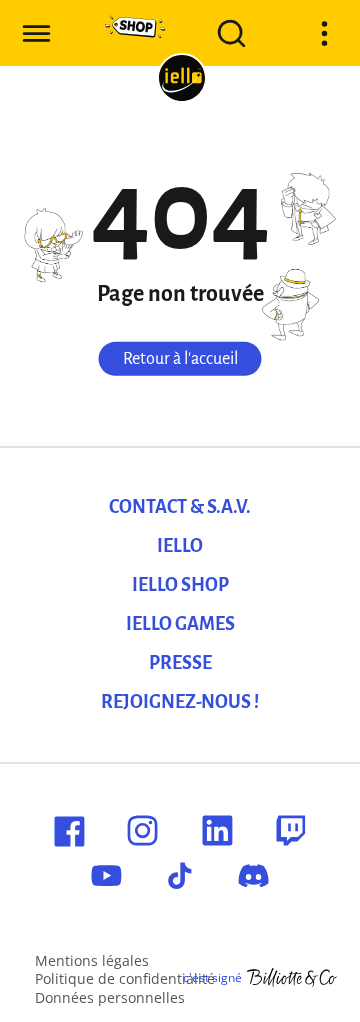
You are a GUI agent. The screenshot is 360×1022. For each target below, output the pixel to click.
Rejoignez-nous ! (180, 702)
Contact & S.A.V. (180, 507)
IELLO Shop (180, 585)
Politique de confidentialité (125, 978)
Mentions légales (92, 960)
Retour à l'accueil (180, 359)
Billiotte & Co (292, 978)
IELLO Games (180, 624)
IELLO (180, 546)
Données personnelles (110, 997)
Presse (180, 663)
